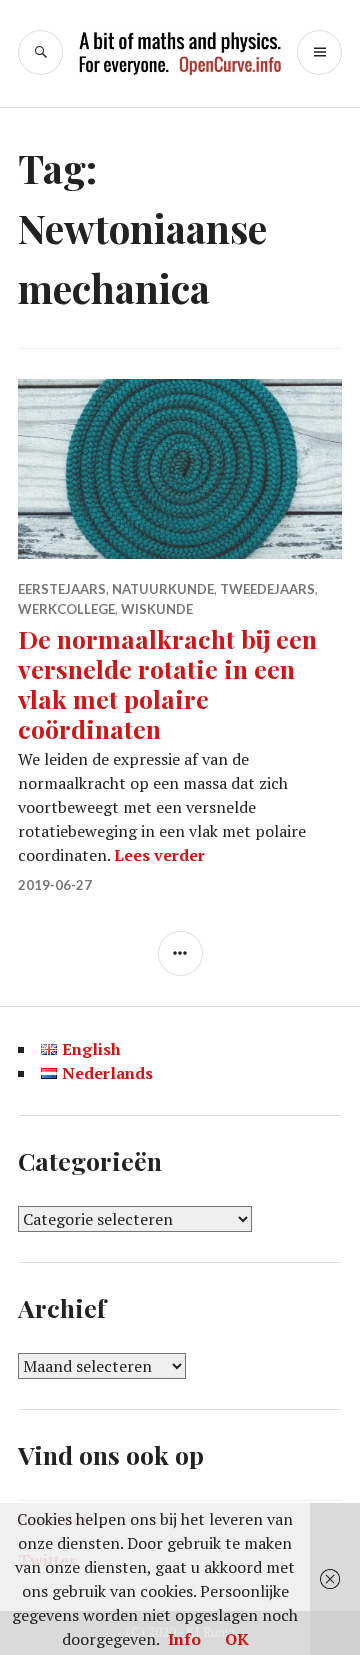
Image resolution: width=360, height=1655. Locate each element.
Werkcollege (66, 609)
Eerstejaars (62, 589)
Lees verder (159, 855)
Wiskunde (157, 609)
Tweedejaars (267, 589)
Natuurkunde (163, 589)
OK (237, 1639)
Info (184, 1639)
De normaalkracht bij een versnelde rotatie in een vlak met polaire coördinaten (167, 683)
